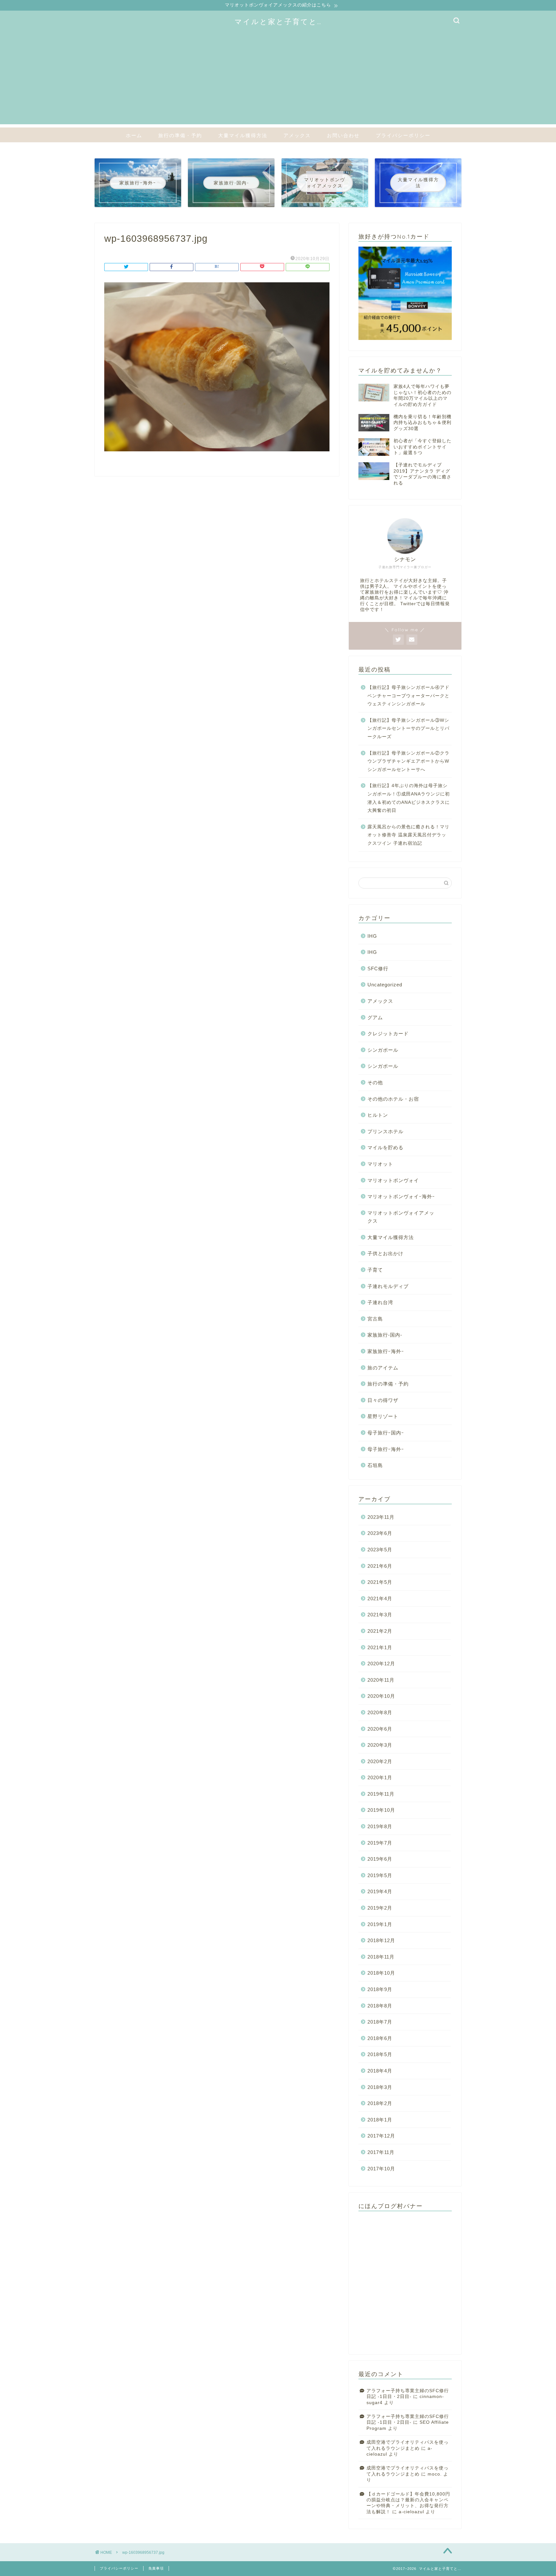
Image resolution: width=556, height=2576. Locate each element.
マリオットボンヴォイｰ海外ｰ (401, 1196)
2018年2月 (380, 2103)
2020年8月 (380, 1712)
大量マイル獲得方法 (243, 135)
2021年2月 (380, 1631)
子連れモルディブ (388, 1286)
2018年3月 (380, 2087)
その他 (375, 1082)
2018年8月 (380, 2006)
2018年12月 (381, 1940)
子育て (375, 1270)
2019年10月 (381, 1810)
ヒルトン (378, 1115)
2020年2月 (380, 1761)
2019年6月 (380, 1859)
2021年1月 (380, 1647)
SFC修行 (378, 968)
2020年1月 (380, 1777)
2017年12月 (381, 2136)
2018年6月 (380, 2038)
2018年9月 (380, 1989)
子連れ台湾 (380, 1302)
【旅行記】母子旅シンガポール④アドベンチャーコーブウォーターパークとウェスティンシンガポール (408, 696)
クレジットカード (388, 1034)
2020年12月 (381, 1664)
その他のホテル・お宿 (393, 1099)
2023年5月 (380, 1550)
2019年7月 (380, 1843)
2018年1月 (380, 2120)
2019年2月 (380, 1908)
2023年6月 (380, 1533)
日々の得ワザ (383, 1400)
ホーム (134, 135)
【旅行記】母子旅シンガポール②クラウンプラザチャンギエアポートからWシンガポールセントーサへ (408, 761)
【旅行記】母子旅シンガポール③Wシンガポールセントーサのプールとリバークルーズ (408, 729)
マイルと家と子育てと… (278, 21)
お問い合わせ (343, 135)
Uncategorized (385, 985)
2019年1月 (380, 1924)
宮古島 (375, 1319)
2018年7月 (380, 2022)
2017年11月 (381, 2152)
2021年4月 (380, 1598)
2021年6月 (380, 1566)
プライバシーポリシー (403, 135)
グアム (375, 1017)
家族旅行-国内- (385, 1335)
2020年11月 (381, 1680)
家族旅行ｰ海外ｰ (386, 1351)
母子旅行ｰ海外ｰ (386, 1449)
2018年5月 (380, 2054)
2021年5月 (380, 1582)
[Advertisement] (278, 79)
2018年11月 (381, 1957)
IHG (372, 936)
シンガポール (383, 1050)
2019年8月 (380, 1826)
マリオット (380, 1164)
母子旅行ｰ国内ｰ (386, 1433)
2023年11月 (381, 1517)
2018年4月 (380, 2071)
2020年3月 (380, 1745)
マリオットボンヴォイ (393, 1180)
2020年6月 (380, 1729)
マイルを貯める (385, 1147)
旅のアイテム (383, 1368)
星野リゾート (383, 1416)
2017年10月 (381, 2169)
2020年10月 (381, 1696)
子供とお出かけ (385, 1253)
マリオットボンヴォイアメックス (401, 1217)
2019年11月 (381, 1794)
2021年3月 (380, 1615)
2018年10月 (381, 1973)
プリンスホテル (385, 1131)
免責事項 (156, 2568)
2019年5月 (380, 1875)
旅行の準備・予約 (180, 135)
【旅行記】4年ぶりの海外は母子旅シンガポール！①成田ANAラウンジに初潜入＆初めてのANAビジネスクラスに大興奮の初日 (409, 798)
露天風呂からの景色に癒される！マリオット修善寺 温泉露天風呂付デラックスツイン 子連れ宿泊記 (408, 835)
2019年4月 (380, 1891)
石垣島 (375, 1465)
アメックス (297, 135)
